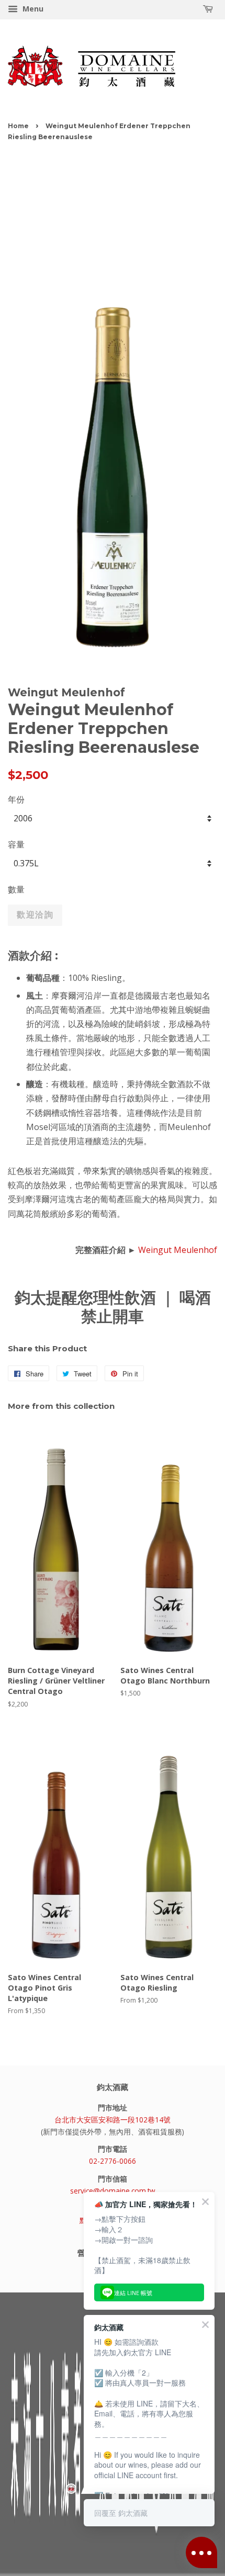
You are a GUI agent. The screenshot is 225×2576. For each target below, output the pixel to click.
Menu (32, 9)
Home (18, 126)
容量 (16, 844)
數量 (16, 889)
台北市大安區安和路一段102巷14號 (113, 2120)
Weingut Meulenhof (178, 1250)
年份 (16, 799)
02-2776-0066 (113, 2161)
